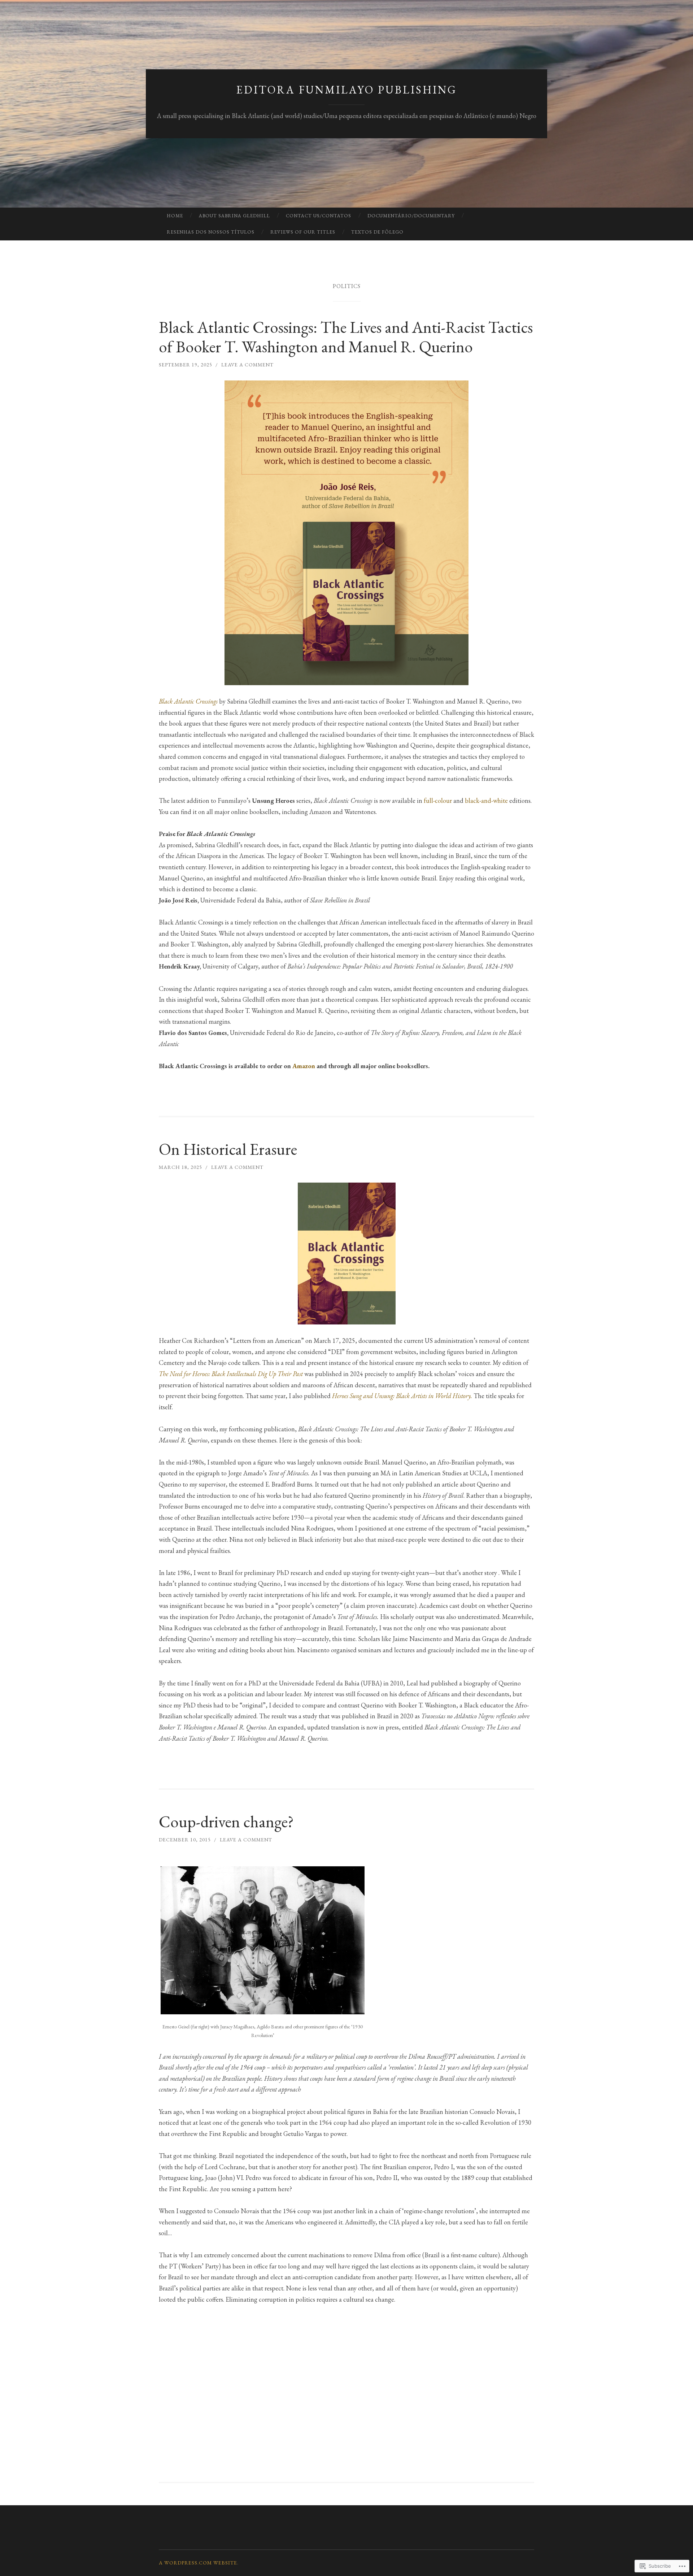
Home (175, 216)
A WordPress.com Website (198, 2563)
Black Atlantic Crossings (188, 701)
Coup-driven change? (226, 1822)
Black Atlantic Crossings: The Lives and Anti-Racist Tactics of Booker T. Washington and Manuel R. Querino (346, 337)
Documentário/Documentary (411, 216)
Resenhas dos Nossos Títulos (211, 232)
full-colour (439, 800)
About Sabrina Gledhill (234, 216)
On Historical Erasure (228, 1149)
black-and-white (487, 800)
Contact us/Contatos (319, 216)
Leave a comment (247, 365)
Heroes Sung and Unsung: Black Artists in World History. (402, 1396)
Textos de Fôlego (377, 232)
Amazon (304, 1066)
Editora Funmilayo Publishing (347, 90)
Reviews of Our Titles (303, 232)
